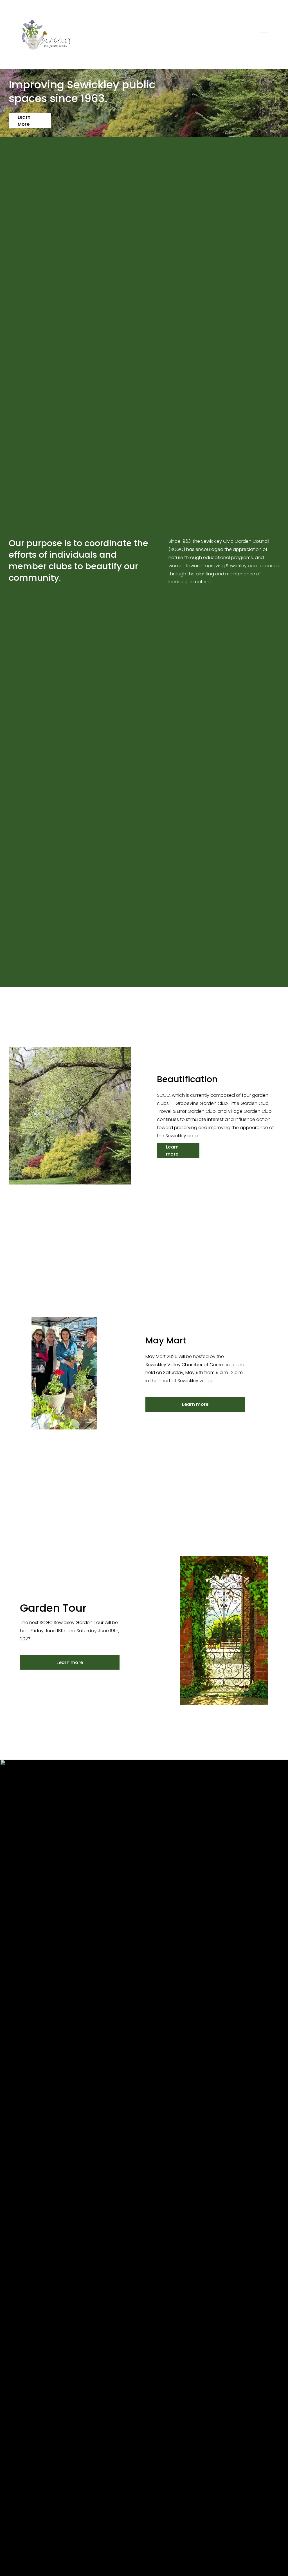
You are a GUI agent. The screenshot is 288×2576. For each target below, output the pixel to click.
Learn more (172, 1150)
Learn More (24, 121)
